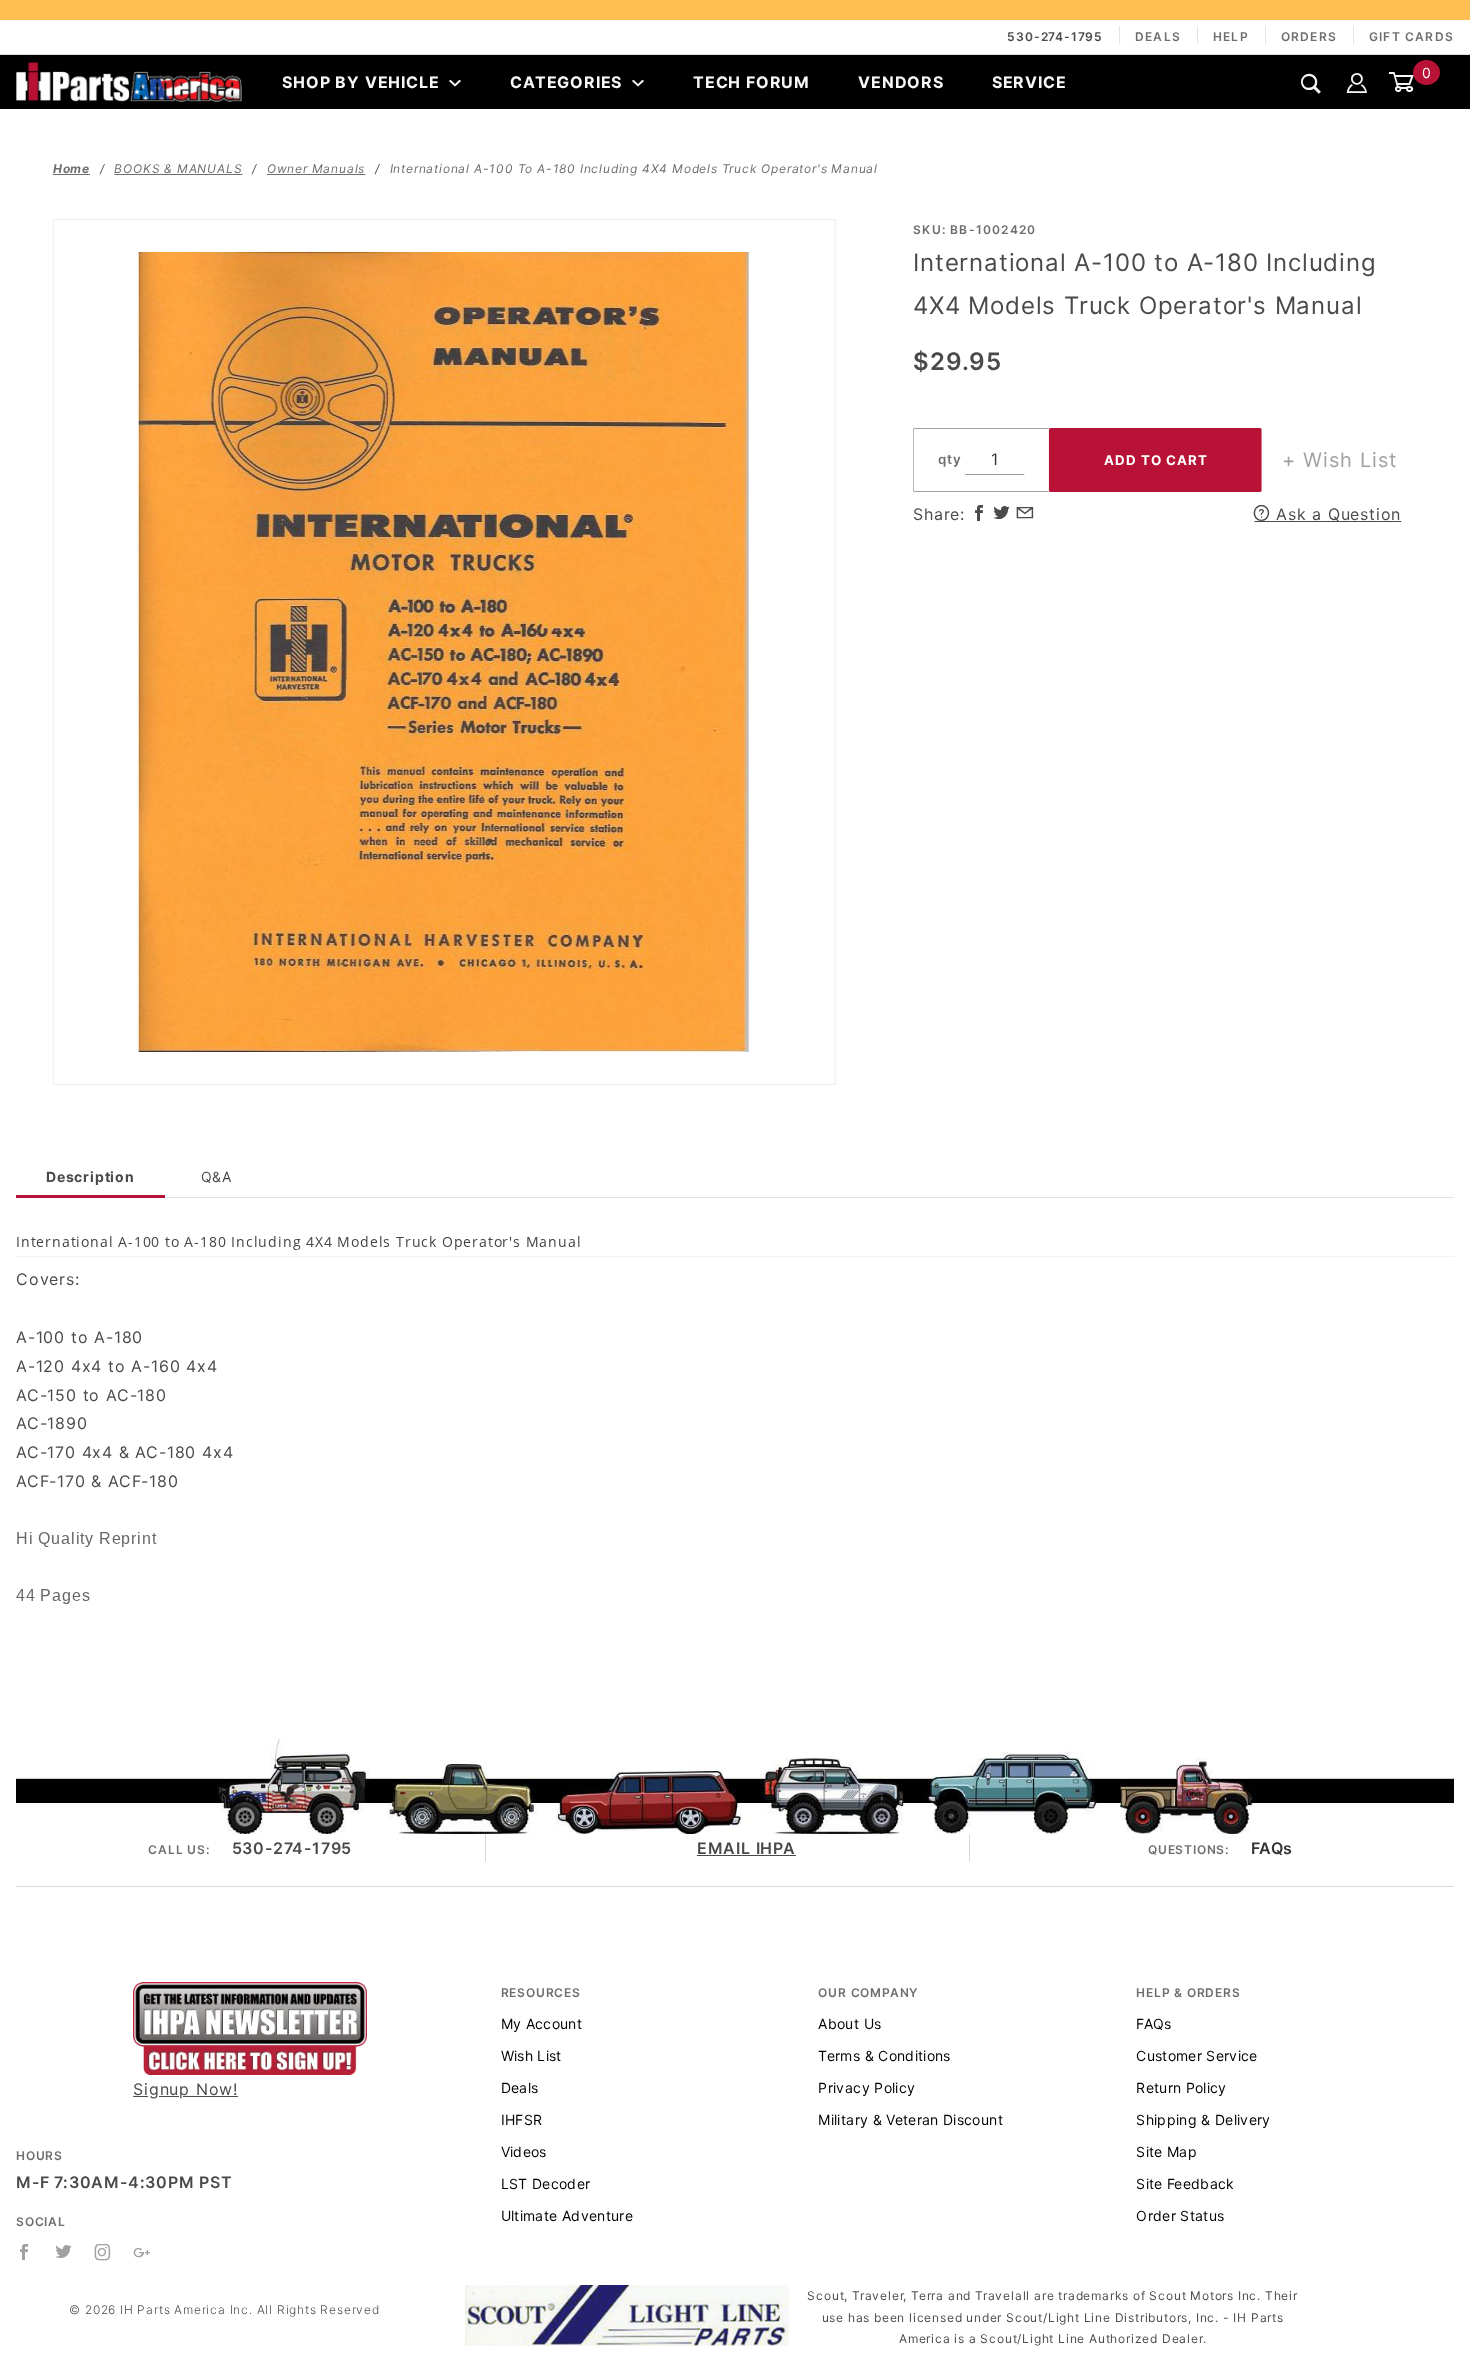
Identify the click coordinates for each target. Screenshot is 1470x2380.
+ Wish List (1339, 460)
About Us (849, 2023)
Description (90, 1176)
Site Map (1166, 2151)
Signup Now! (185, 2089)
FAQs (1272, 1848)
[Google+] (142, 2252)
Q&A (216, 1176)
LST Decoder (546, 2183)
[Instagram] (103, 2252)
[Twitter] (64, 2252)
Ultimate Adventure (567, 2215)
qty (949, 459)
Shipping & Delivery (1203, 2119)
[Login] (1357, 82)
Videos (524, 2151)
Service (1029, 82)
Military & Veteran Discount (910, 2119)
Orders (1309, 36)
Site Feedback (1185, 2183)
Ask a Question (1335, 514)
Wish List (531, 2055)
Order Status (1180, 2215)
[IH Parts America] (129, 80)
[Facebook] (24, 2252)
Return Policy (1181, 2087)
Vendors (901, 82)
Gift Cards (1411, 36)
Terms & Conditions (884, 2055)
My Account (542, 2023)
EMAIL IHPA (746, 1848)
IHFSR (522, 2119)
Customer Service (1197, 2055)
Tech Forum (751, 82)
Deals (1158, 36)
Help (1231, 36)
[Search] (1311, 83)
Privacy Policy (866, 2087)
